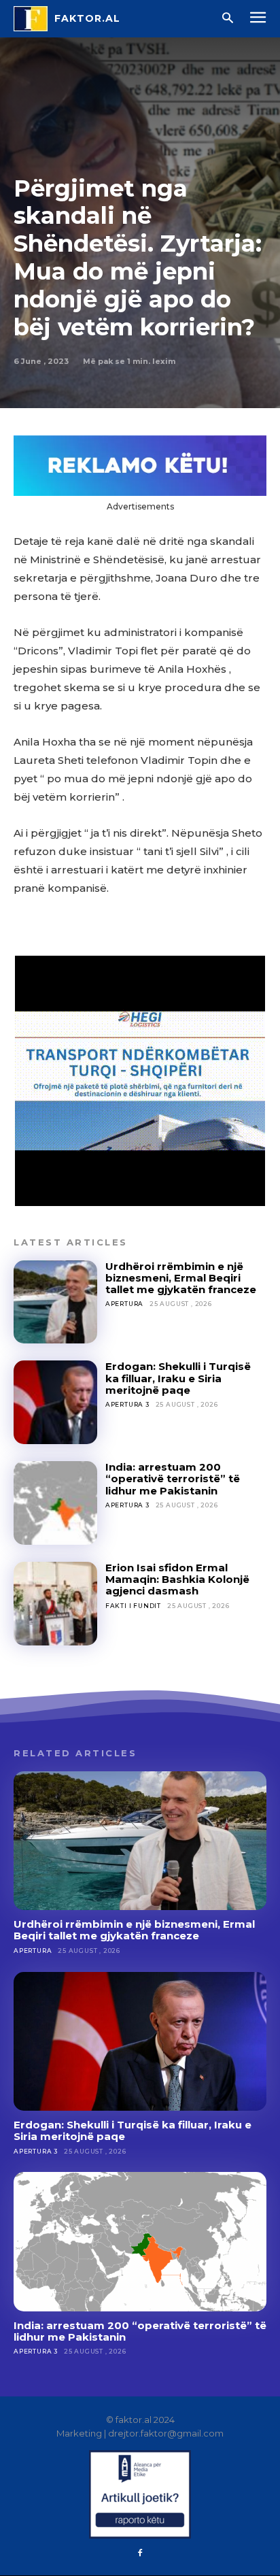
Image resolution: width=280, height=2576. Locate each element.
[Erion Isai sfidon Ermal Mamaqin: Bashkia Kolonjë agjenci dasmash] (55, 1604)
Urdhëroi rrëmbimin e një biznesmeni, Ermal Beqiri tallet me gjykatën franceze (181, 1278)
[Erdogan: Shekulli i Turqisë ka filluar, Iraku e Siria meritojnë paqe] (55, 1402)
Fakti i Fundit (133, 1606)
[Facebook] (140, 2554)
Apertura (124, 1304)
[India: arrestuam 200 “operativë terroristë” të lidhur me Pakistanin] (55, 1503)
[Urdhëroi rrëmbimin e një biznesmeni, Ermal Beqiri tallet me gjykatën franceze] (55, 1302)
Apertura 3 (127, 1404)
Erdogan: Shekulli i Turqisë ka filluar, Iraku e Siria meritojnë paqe (178, 1378)
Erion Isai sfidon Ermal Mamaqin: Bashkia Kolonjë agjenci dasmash (177, 1579)
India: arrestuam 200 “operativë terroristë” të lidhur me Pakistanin (173, 1479)
